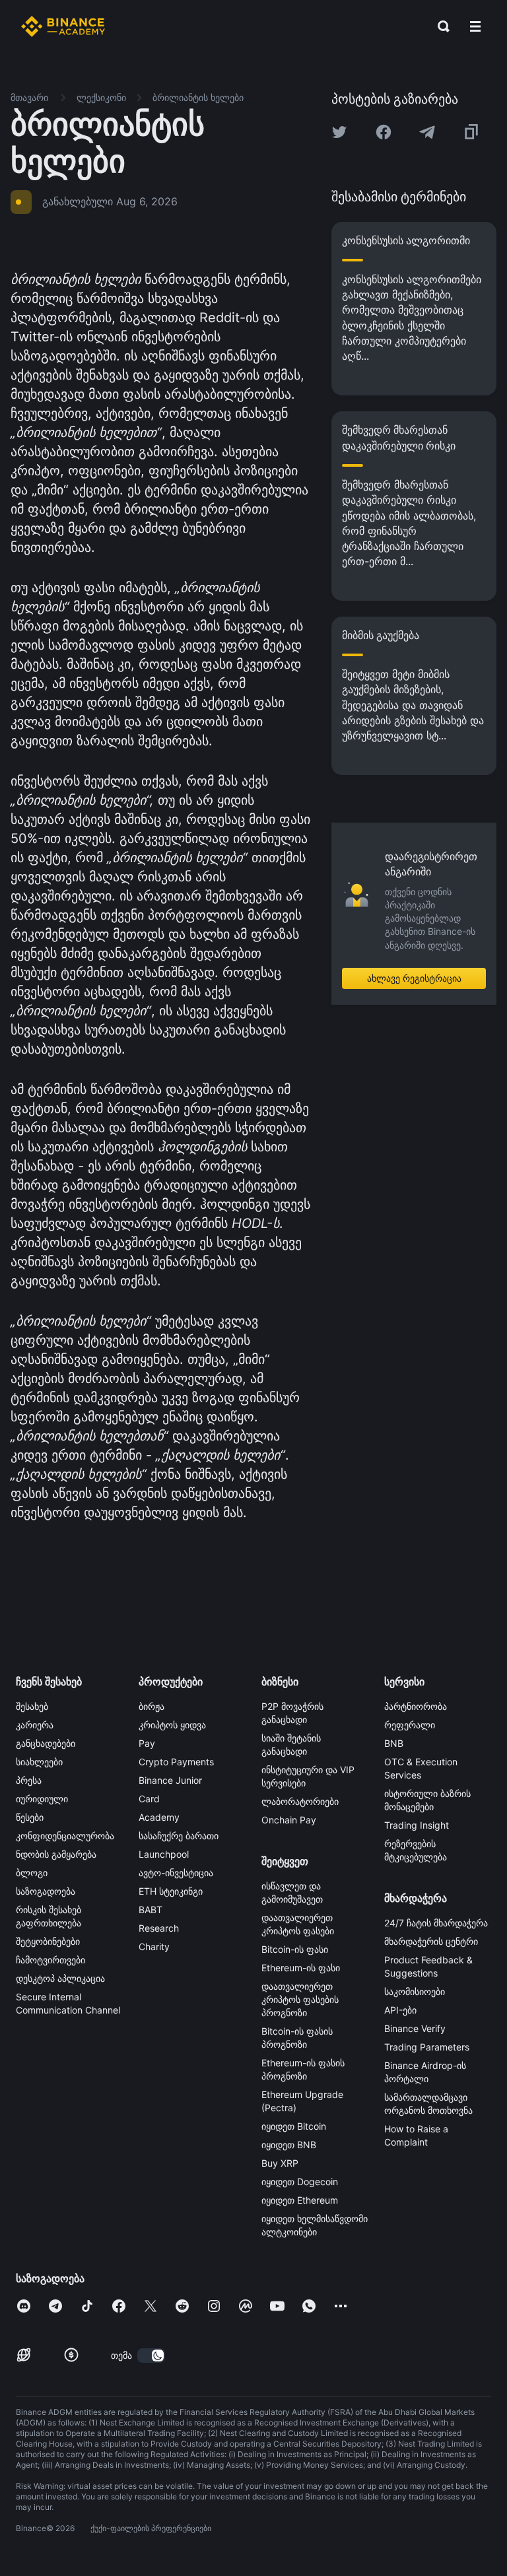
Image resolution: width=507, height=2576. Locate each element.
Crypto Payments (176, 1762)
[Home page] (63, 26)
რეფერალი (410, 1725)
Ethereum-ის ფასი (301, 1968)
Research (159, 1928)
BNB (394, 1743)
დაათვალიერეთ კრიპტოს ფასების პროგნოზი (300, 1999)
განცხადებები (46, 1743)
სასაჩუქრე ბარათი (179, 1836)
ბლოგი (32, 1873)
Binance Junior (170, 1780)
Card (149, 1799)
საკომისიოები (415, 1991)
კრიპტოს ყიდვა (172, 1725)
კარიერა (35, 1725)
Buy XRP (280, 2163)
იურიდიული (42, 1799)
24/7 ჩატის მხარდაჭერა (436, 1923)
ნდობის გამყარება (56, 1854)
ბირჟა (152, 1706)
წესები (30, 1817)
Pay (147, 1743)
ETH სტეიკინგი (171, 1891)
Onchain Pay (289, 1820)
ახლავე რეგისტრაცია (414, 978)
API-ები (400, 2010)
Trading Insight (417, 1825)
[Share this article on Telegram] (427, 132)
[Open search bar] (440, 26)
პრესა (29, 1780)
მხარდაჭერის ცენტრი (431, 1941)
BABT (151, 1910)
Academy (159, 1817)
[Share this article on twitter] (339, 132)
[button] (475, 26)
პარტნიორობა (416, 1706)
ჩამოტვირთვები (51, 1960)
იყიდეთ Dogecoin (300, 2182)
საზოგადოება (46, 1891)
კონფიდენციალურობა (65, 1836)
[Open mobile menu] (475, 26)
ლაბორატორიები (300, 1801)
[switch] (151, 2356)
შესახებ (32, 1706)
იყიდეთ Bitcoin (294, 2126)
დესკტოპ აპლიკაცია (60, 1978)
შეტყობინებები (48, 1941)
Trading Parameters (427, 2047)
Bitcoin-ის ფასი (295, 1949)
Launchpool (164, 1854)
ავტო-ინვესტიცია (176, 1873)
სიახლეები (39, 1762)
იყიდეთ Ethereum (300, 2200)
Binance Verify (415, 2028)
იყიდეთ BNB (289, 2145)
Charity (154, 1947)
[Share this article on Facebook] (384, 132)
